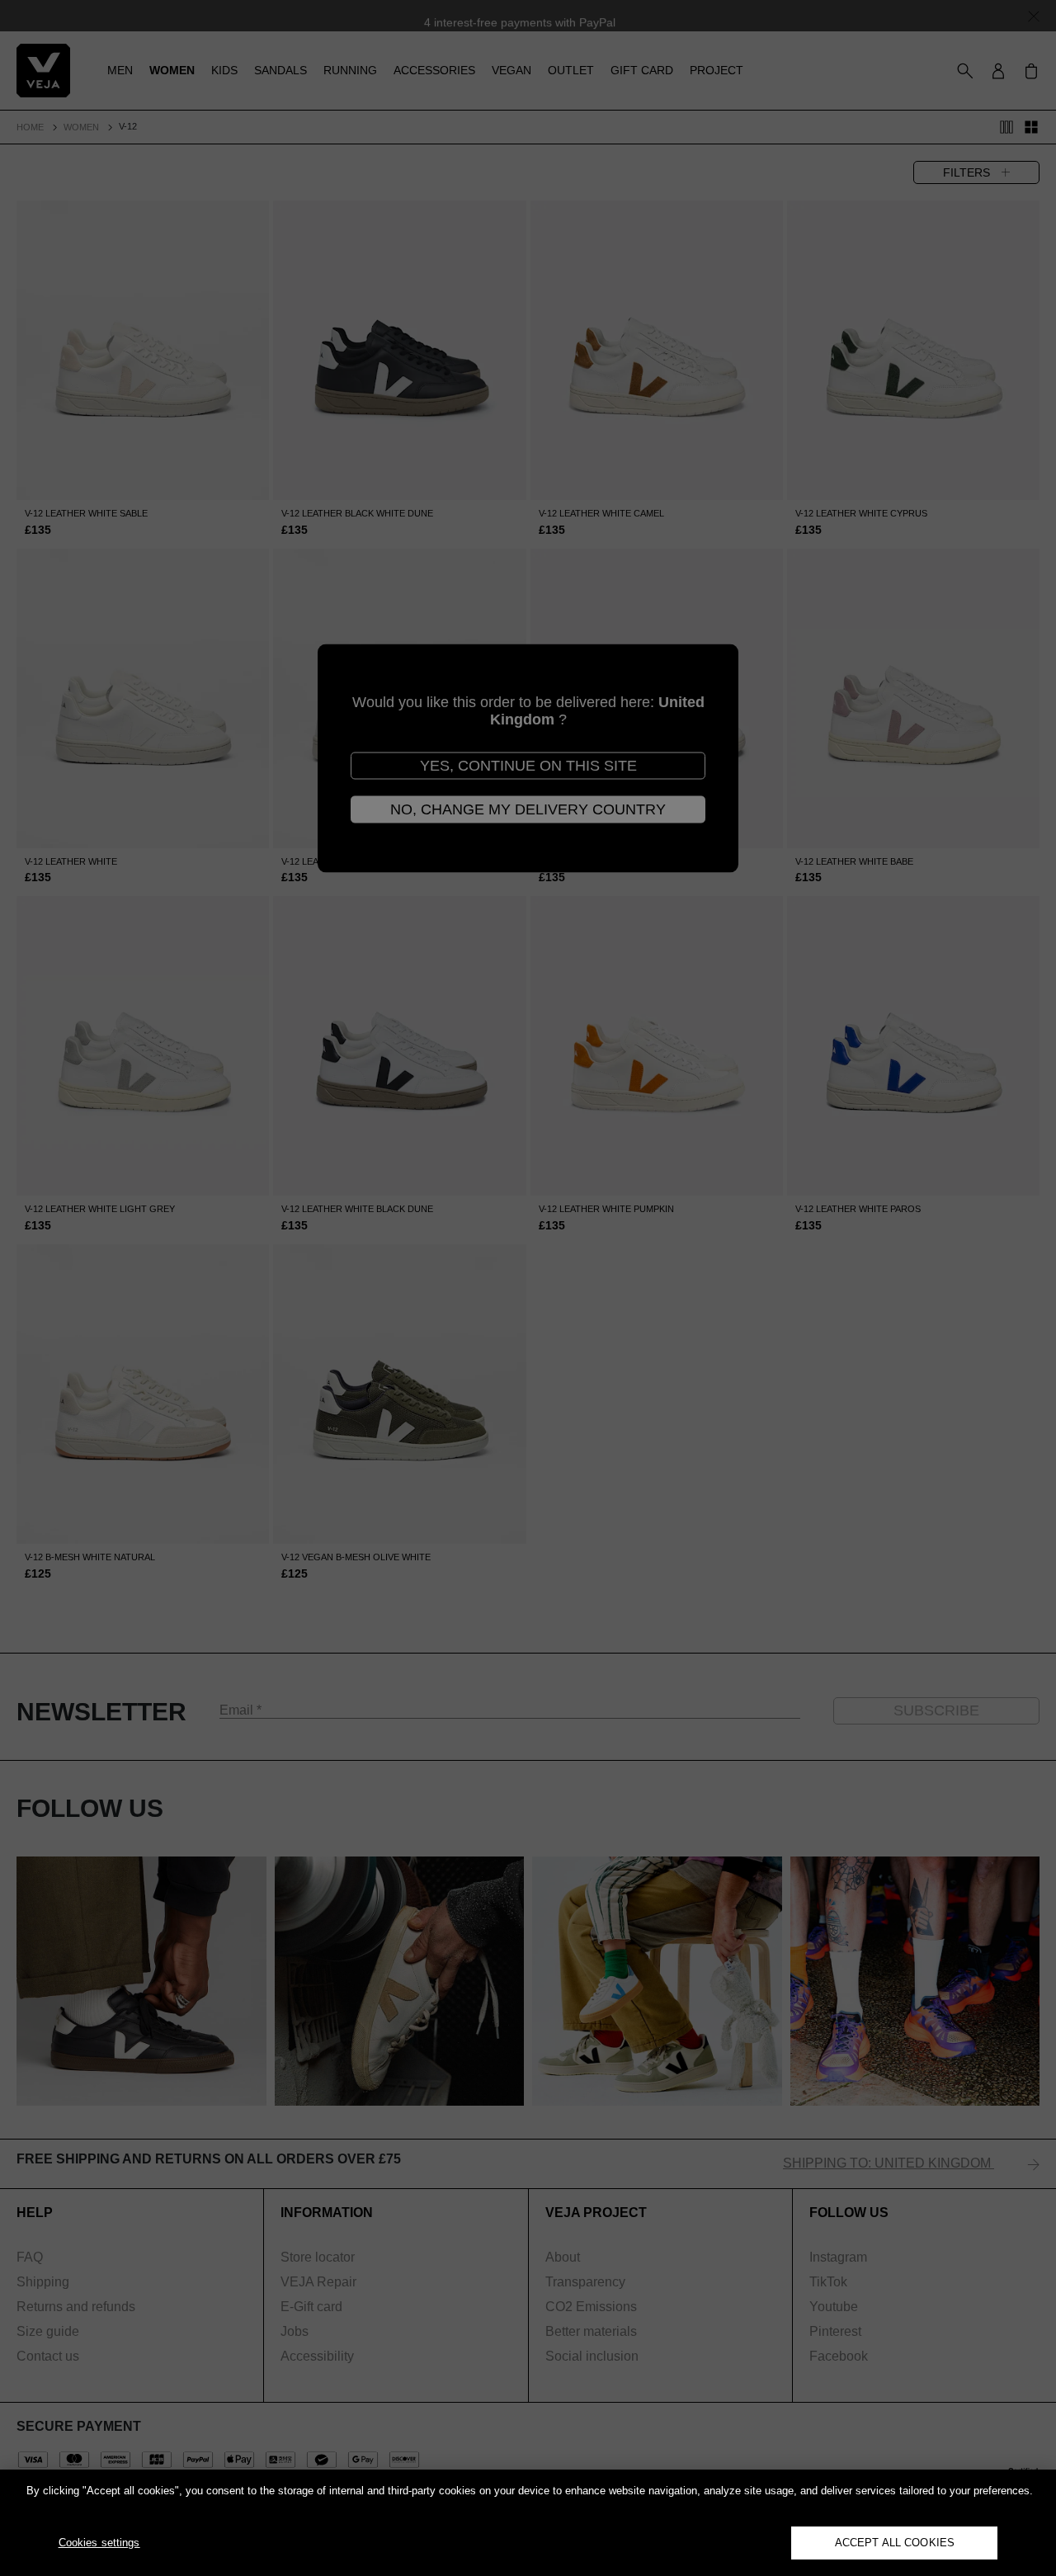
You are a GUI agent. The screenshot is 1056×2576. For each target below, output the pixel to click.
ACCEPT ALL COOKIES (895, 2543)
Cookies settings (99, 2543)
